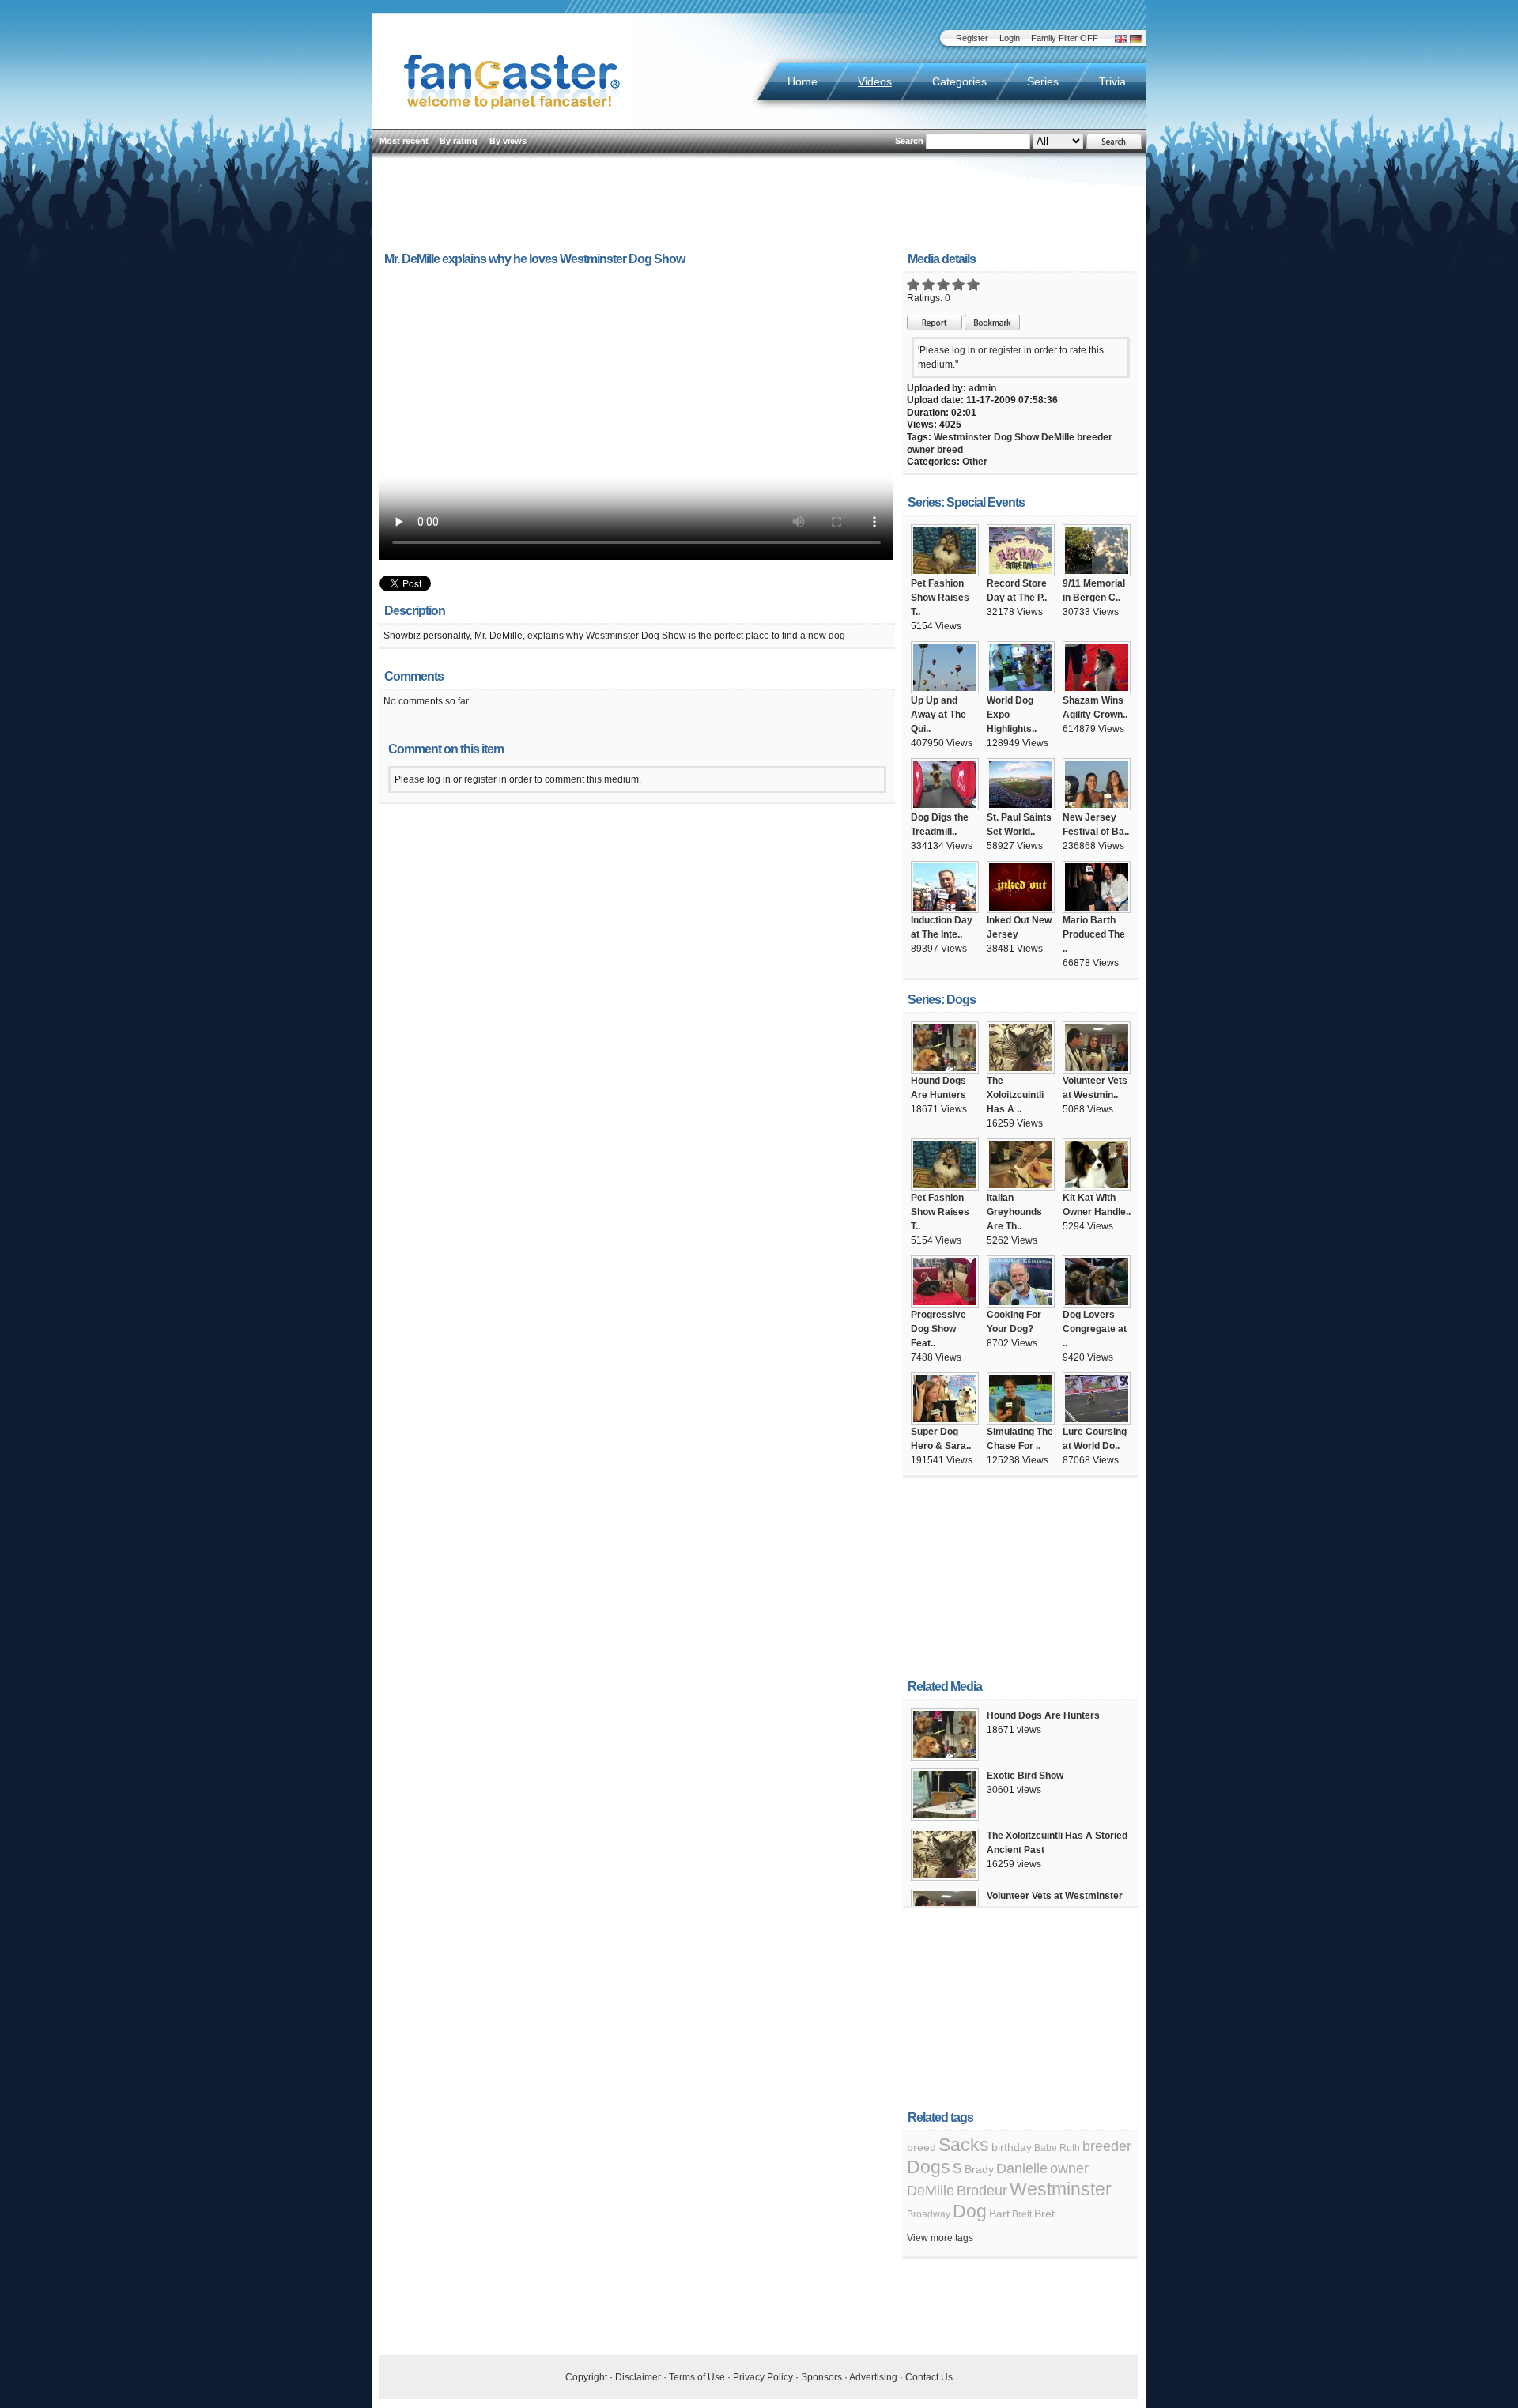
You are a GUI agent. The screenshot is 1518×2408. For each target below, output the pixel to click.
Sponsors (821, 2377)
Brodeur (982, 2191)
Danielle (1022, 2168)
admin (982, 388)
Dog (1003, 437)
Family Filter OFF (1065, 38)
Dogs (929, 2167)
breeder (1095, 437)
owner (921, 450)
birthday (1012, 2147)
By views (508, 141)
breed (950, 450)
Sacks (964, 2145)
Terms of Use (697, 2377)
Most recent (404, 141)
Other (975, 462)
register (1005, 350)
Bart (999, 2214)
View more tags (940, 2238)
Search (909, 141)
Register (972, 38)
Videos (875, 81)
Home (802, 81)
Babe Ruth (1057, 2148)
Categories (959, 81)
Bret (1044, 2214)
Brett (1022, 2214)
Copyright (586, 2377)
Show (1027, 437)
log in (964, 350)
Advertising (873, 2377)
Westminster (963, 437)
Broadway (929, 2214)
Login (1010, 38)
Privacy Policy (763, 2377)
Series (1043, 81)
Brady (979, 2169)
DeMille (1058, 437)
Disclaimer (638, 2377)
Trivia (1112, 81)
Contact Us (929, 2377)
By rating (459, 141)
